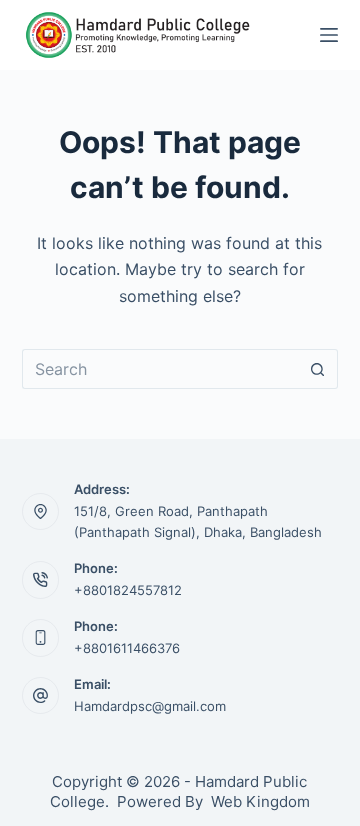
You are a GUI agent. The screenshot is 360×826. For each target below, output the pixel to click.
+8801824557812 (128, 590)
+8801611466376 (127, 648)
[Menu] (329, 35)
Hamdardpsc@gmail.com (150, 706)
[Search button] (318, 369)
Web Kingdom (260, 801)
